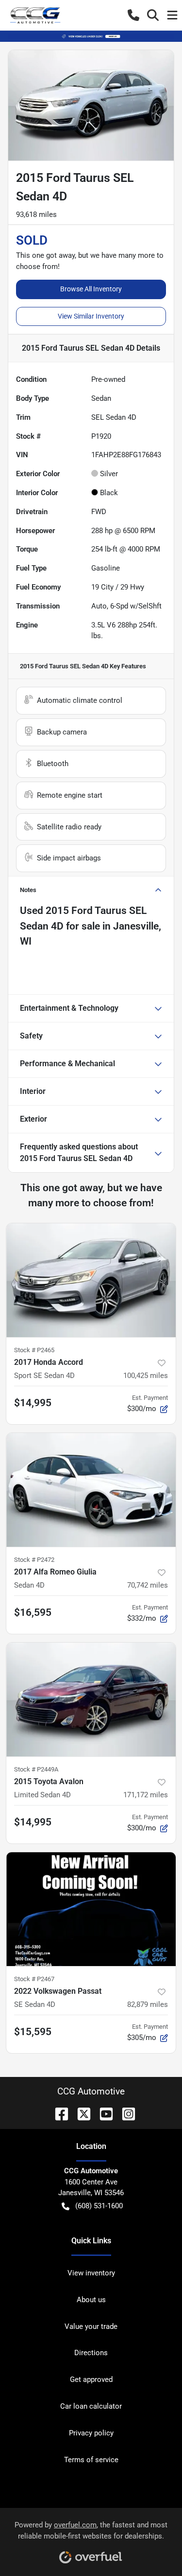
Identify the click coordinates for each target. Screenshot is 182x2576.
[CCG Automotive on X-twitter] (80, 2113)
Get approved (91, 2379)
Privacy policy (91, 2433)
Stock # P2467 (34, 1979)
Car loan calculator (91, 2406)
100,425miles (146, 1376)
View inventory (91, 2273)
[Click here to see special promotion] (91, 36)
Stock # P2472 (34, 1560)
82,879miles (148, 2004)
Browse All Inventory (91, 289)
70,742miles (148, 1585)
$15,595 (33, 2032)
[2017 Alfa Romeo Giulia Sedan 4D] (91, 1490)
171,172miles (146, 1795)
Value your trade (91, 2326)
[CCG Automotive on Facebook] (58, 2113)
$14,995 (33, 1403)
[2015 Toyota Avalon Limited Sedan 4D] (91, 1699)
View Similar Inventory (91, 316)
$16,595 (33, 1612)
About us (91, 2300)
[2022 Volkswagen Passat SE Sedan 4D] (91, 1909)
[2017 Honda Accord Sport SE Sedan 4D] (91, 1280)
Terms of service (91, 2460)
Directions (91, 2353)
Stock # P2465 (34, 1350)
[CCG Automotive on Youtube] (102, 2113)
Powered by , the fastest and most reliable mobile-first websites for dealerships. (91, 2531)
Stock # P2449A (36, 1769)
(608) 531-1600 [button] (99, 2206)
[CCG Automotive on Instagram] (125, 2113)
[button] (133, 15)
